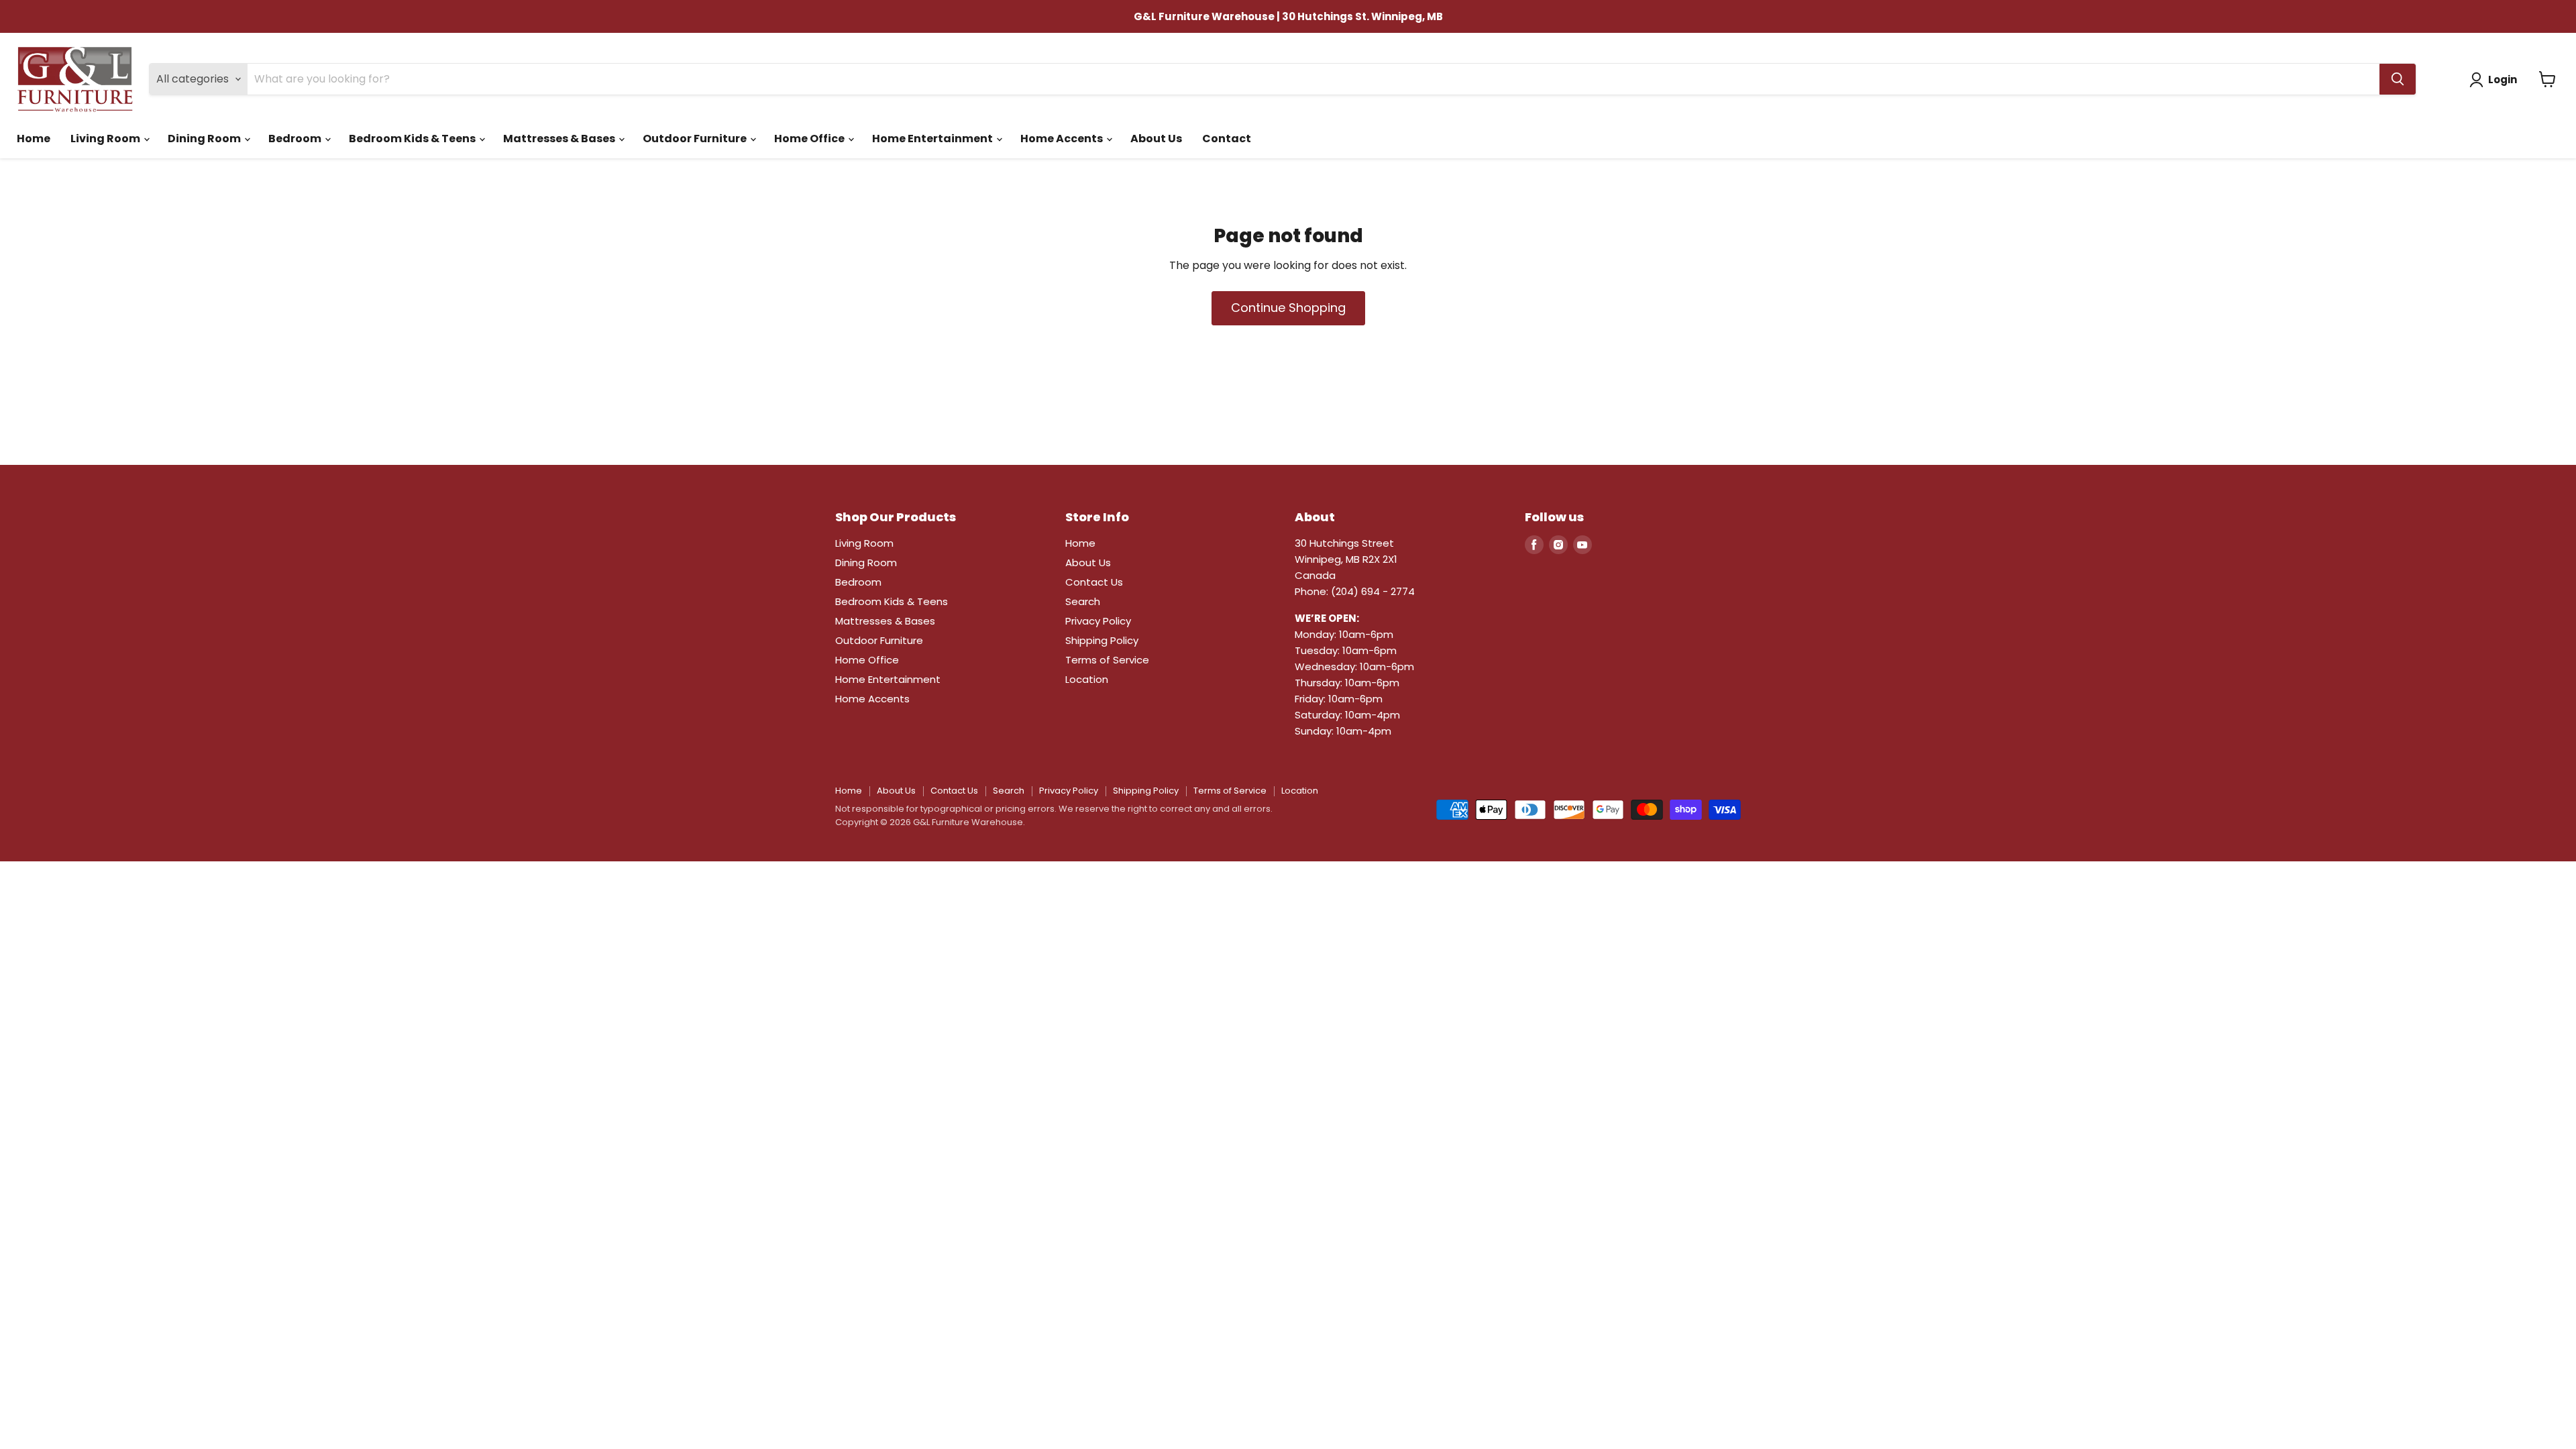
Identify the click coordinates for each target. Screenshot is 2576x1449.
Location (1087, 679)
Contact (1227, 139)
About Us (1156, 139)
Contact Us (1094, 582)
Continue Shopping (1288, 308)
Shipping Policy (1102, 640)
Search (1083, 601)
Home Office (810, 139)
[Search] (2398, 79)
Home (34, 139)
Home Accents (1063, 139)
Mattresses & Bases (560, 139)
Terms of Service (1107, 660)
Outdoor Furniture (696, 139)
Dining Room (205, 139)
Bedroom (296, 139)
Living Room (106, 139)
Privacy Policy (1098, 621)
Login (2503, 79)
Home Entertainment (933, 139)
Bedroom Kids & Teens (413, 139)
